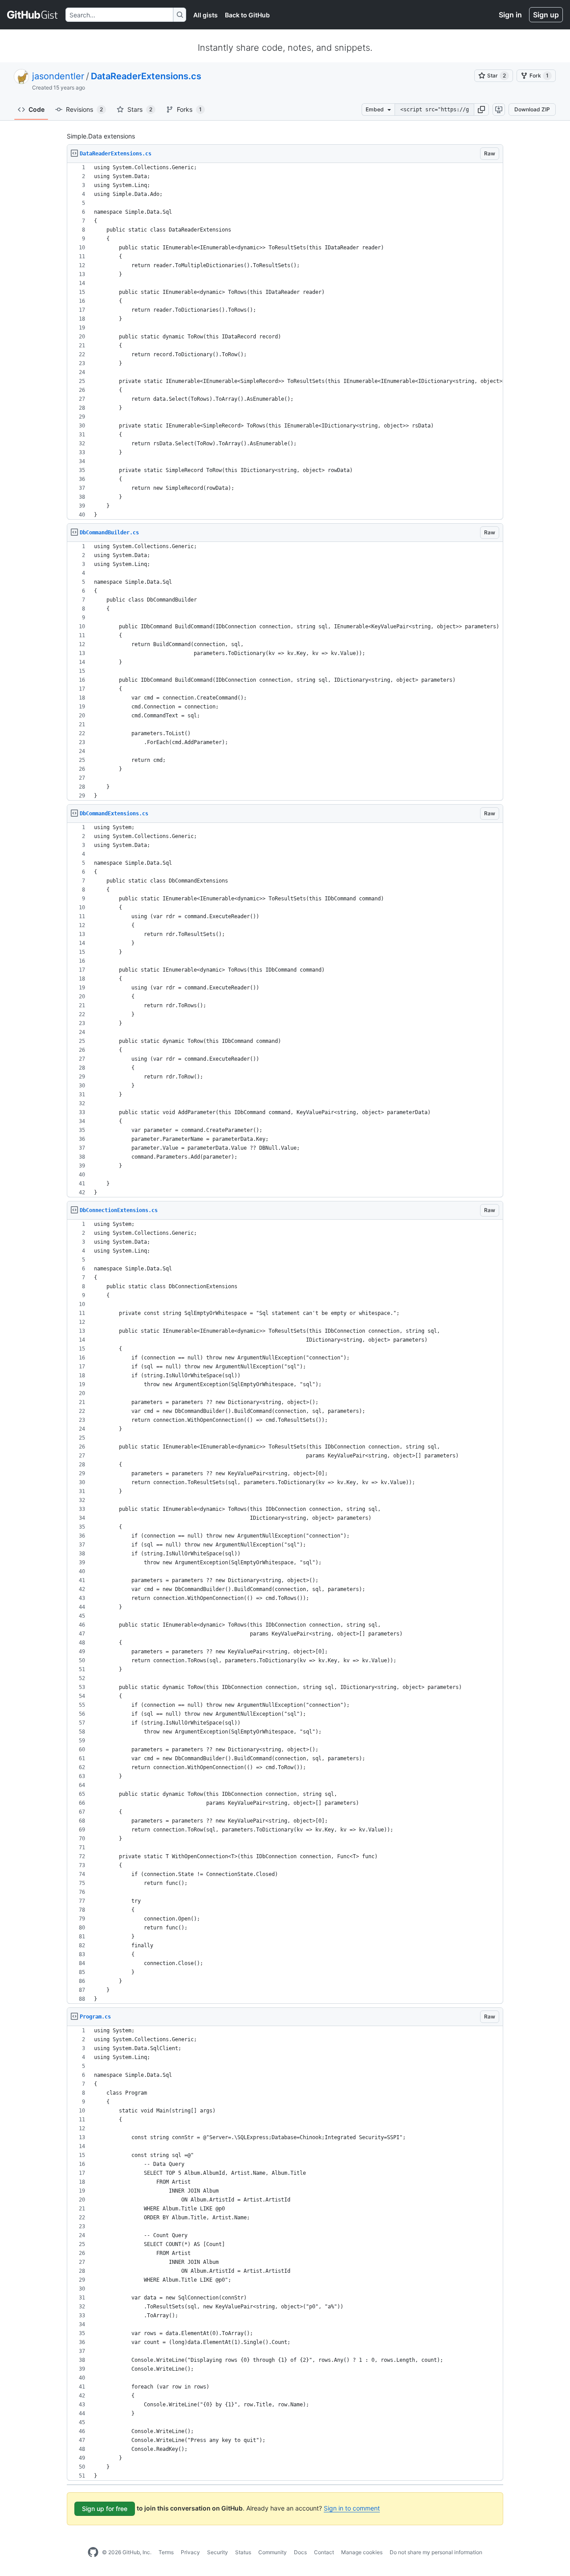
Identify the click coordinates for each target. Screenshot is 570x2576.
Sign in (510, 15)
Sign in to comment (352, 2508)
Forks (189, 109)
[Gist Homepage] (33, 15)
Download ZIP (532, 109)
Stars (140, 109)
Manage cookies (362, 2552)
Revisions (84, 109)
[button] (481, 110)
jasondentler (58, 76)
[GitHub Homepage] (93, 2552)
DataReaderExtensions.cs (146, 76)
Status (243, 2552)
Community (273, 2552)
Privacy (190, 2552)
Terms (166, 2552)
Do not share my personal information (436, 2552)
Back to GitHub (247, 15)
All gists (206, 15)
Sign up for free (105, 2509)
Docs (300, 2552)
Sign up (546, 15)
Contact (324, 2552)
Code (37, 109)
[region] (285, 341)
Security (218, 2552)
